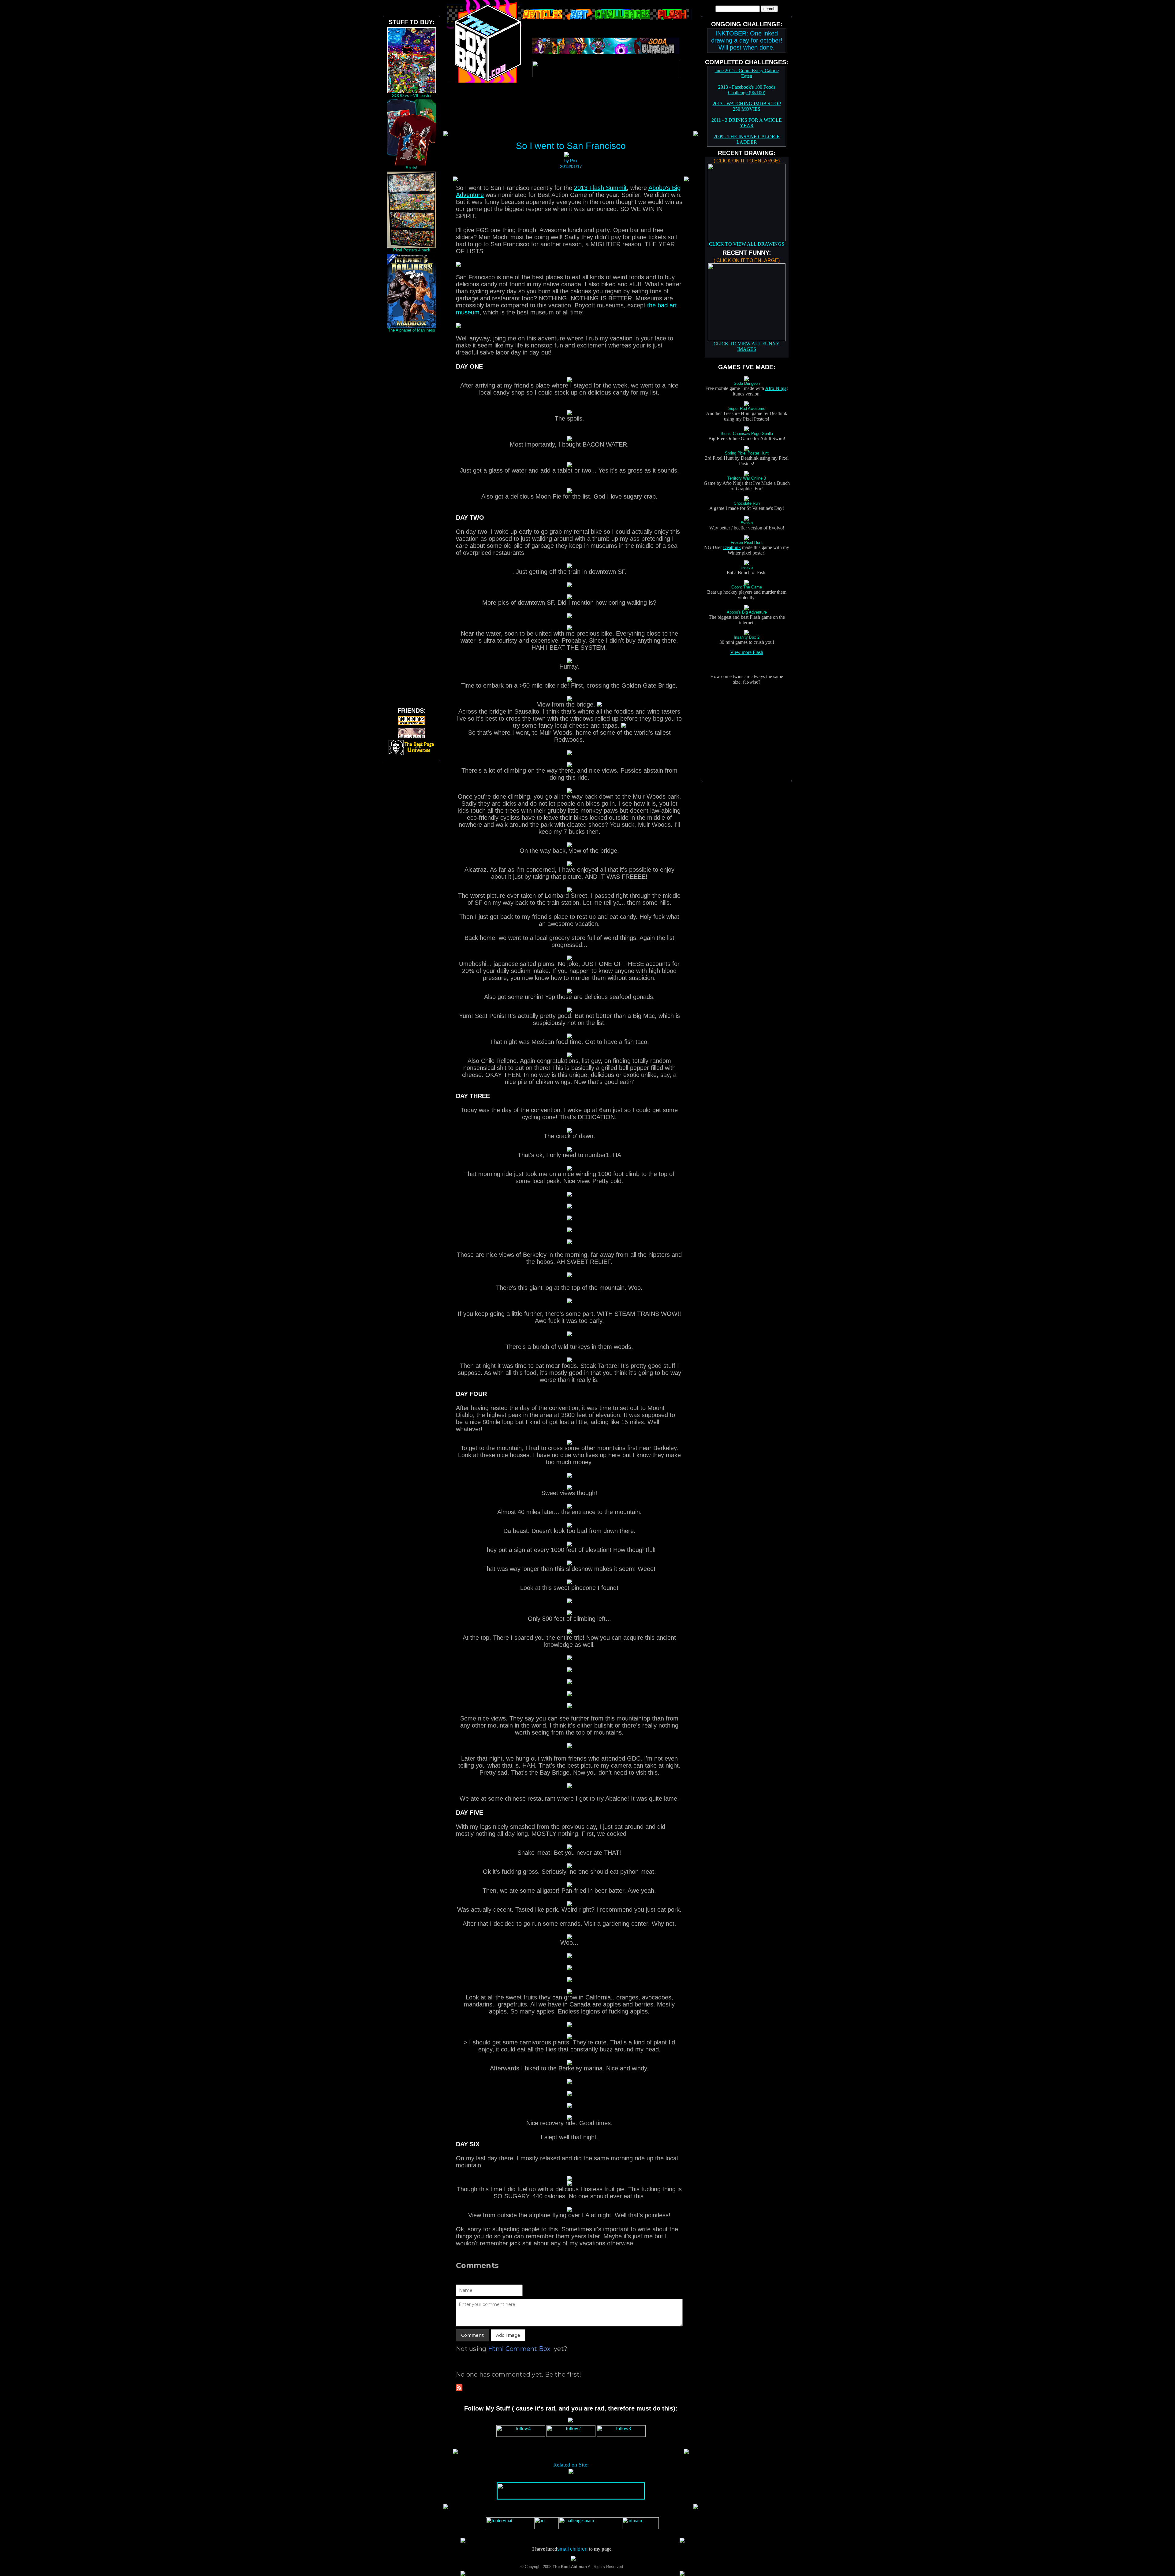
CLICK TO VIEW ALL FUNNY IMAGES (747, 346)
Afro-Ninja (776, 388)
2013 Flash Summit (600, 188)
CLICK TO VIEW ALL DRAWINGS (747, 244)
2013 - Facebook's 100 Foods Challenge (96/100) (747, 90)
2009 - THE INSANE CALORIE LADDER (747, 139)
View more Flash (747, 652)
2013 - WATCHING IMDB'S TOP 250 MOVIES (747, 106)
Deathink (732, 547)
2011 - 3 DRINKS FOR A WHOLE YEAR (747, 123)
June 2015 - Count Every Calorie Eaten (747, 73)
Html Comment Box (519, 2349)
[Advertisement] (412, 426)
